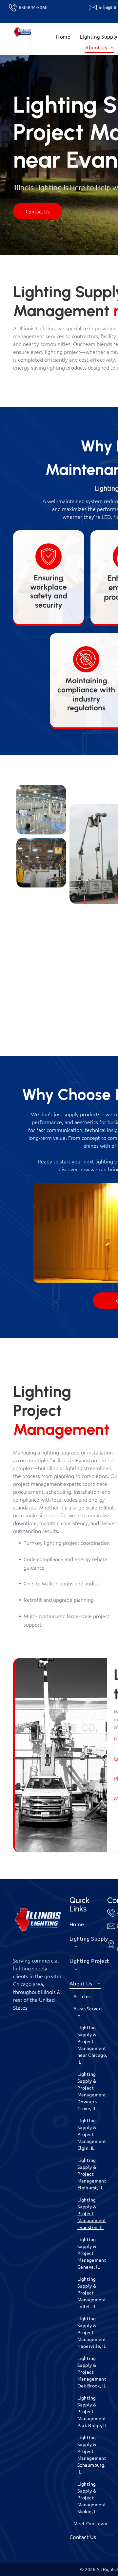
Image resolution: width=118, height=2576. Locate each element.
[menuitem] (63, 37)
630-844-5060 (33, 7)
